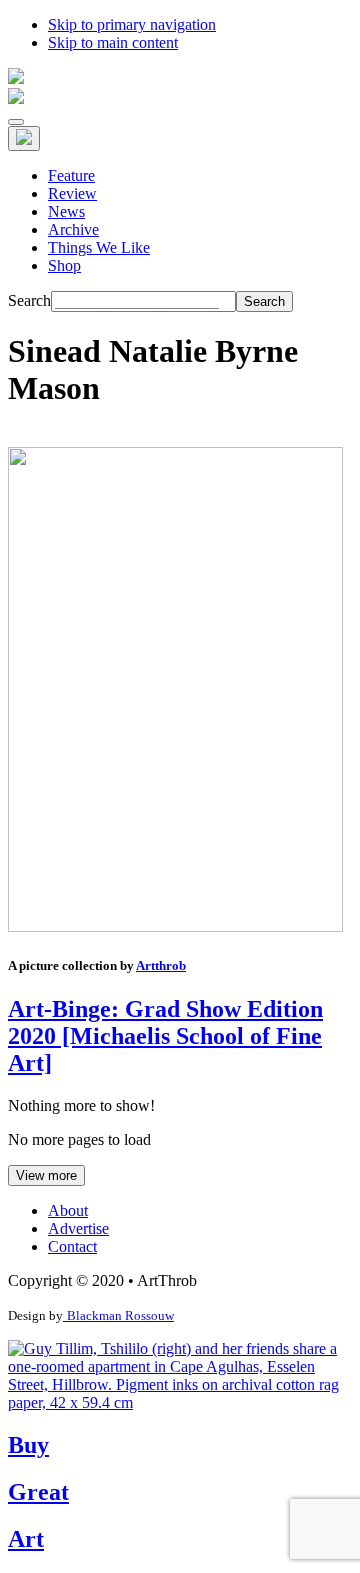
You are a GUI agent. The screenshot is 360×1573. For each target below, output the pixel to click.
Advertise (78, 1228)
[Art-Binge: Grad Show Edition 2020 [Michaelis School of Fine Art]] (175, 926)
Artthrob (161, 965)
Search (29, 300)
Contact (72, 1246)
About (68, 1210)
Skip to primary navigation (132, 24)
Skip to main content (113, 42)
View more (46, 1175)
